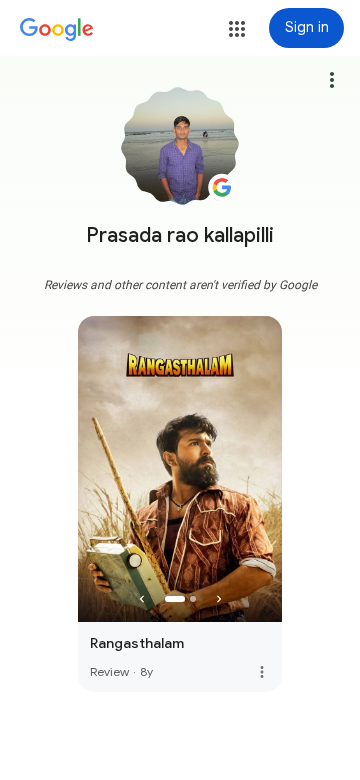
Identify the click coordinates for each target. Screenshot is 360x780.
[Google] (57, 30)
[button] (237, 29)
